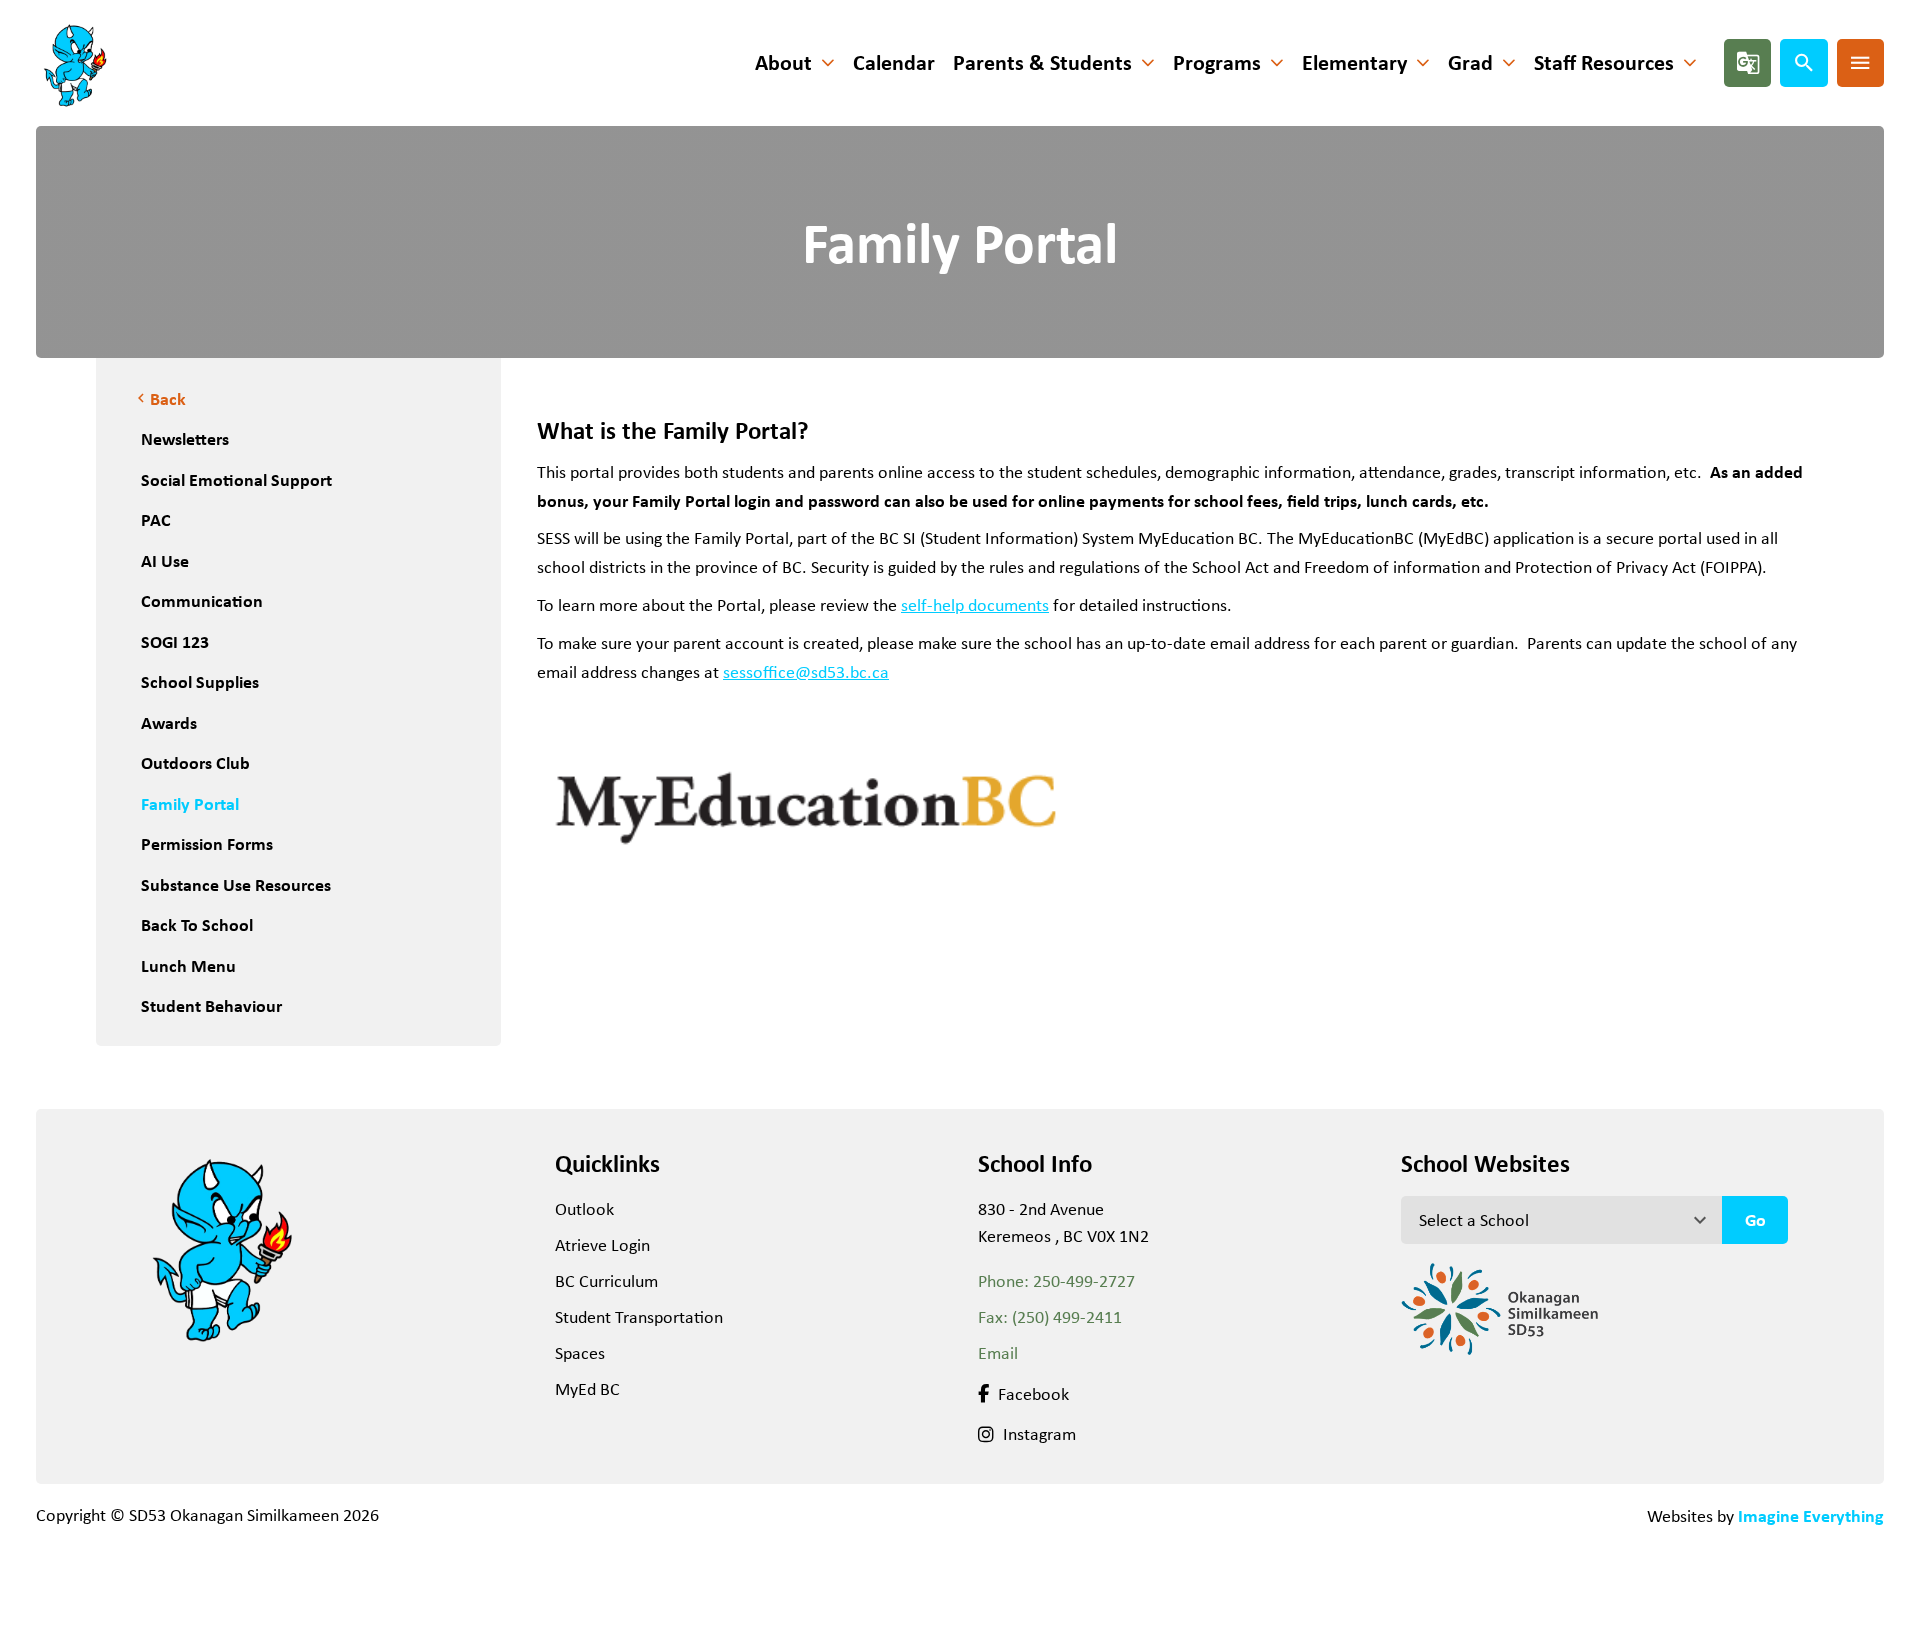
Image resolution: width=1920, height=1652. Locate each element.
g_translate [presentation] (1748, 63)
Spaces (580, 1353)
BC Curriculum (606, 1281)
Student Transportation (639, 1317)
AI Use (165, 560)
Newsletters (185, 438)
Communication (202, 600)
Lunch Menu (188, 965)
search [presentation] (1804, 63)
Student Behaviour (211, 1005)
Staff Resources (1604, 63)
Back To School (197, 924)
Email (998, 1353)
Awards (169, 722)
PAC (156, 519)
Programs (1217, 63)
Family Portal (190, 803)
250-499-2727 (1084, 1281)
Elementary (1354, 63)
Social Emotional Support (236, 479)
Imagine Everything (1811, 1515)
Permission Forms (207, 843)
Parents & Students (1042, 63)
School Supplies (200, 681)
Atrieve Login (602, 1245)
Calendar (894, 63)
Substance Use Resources (236, 884)
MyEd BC (587, 1389)
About (783, 63)
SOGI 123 (175, 641)
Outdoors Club (195, 762)
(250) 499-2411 (1067, 1317)
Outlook (584, 1209)
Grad (1470, 63)
